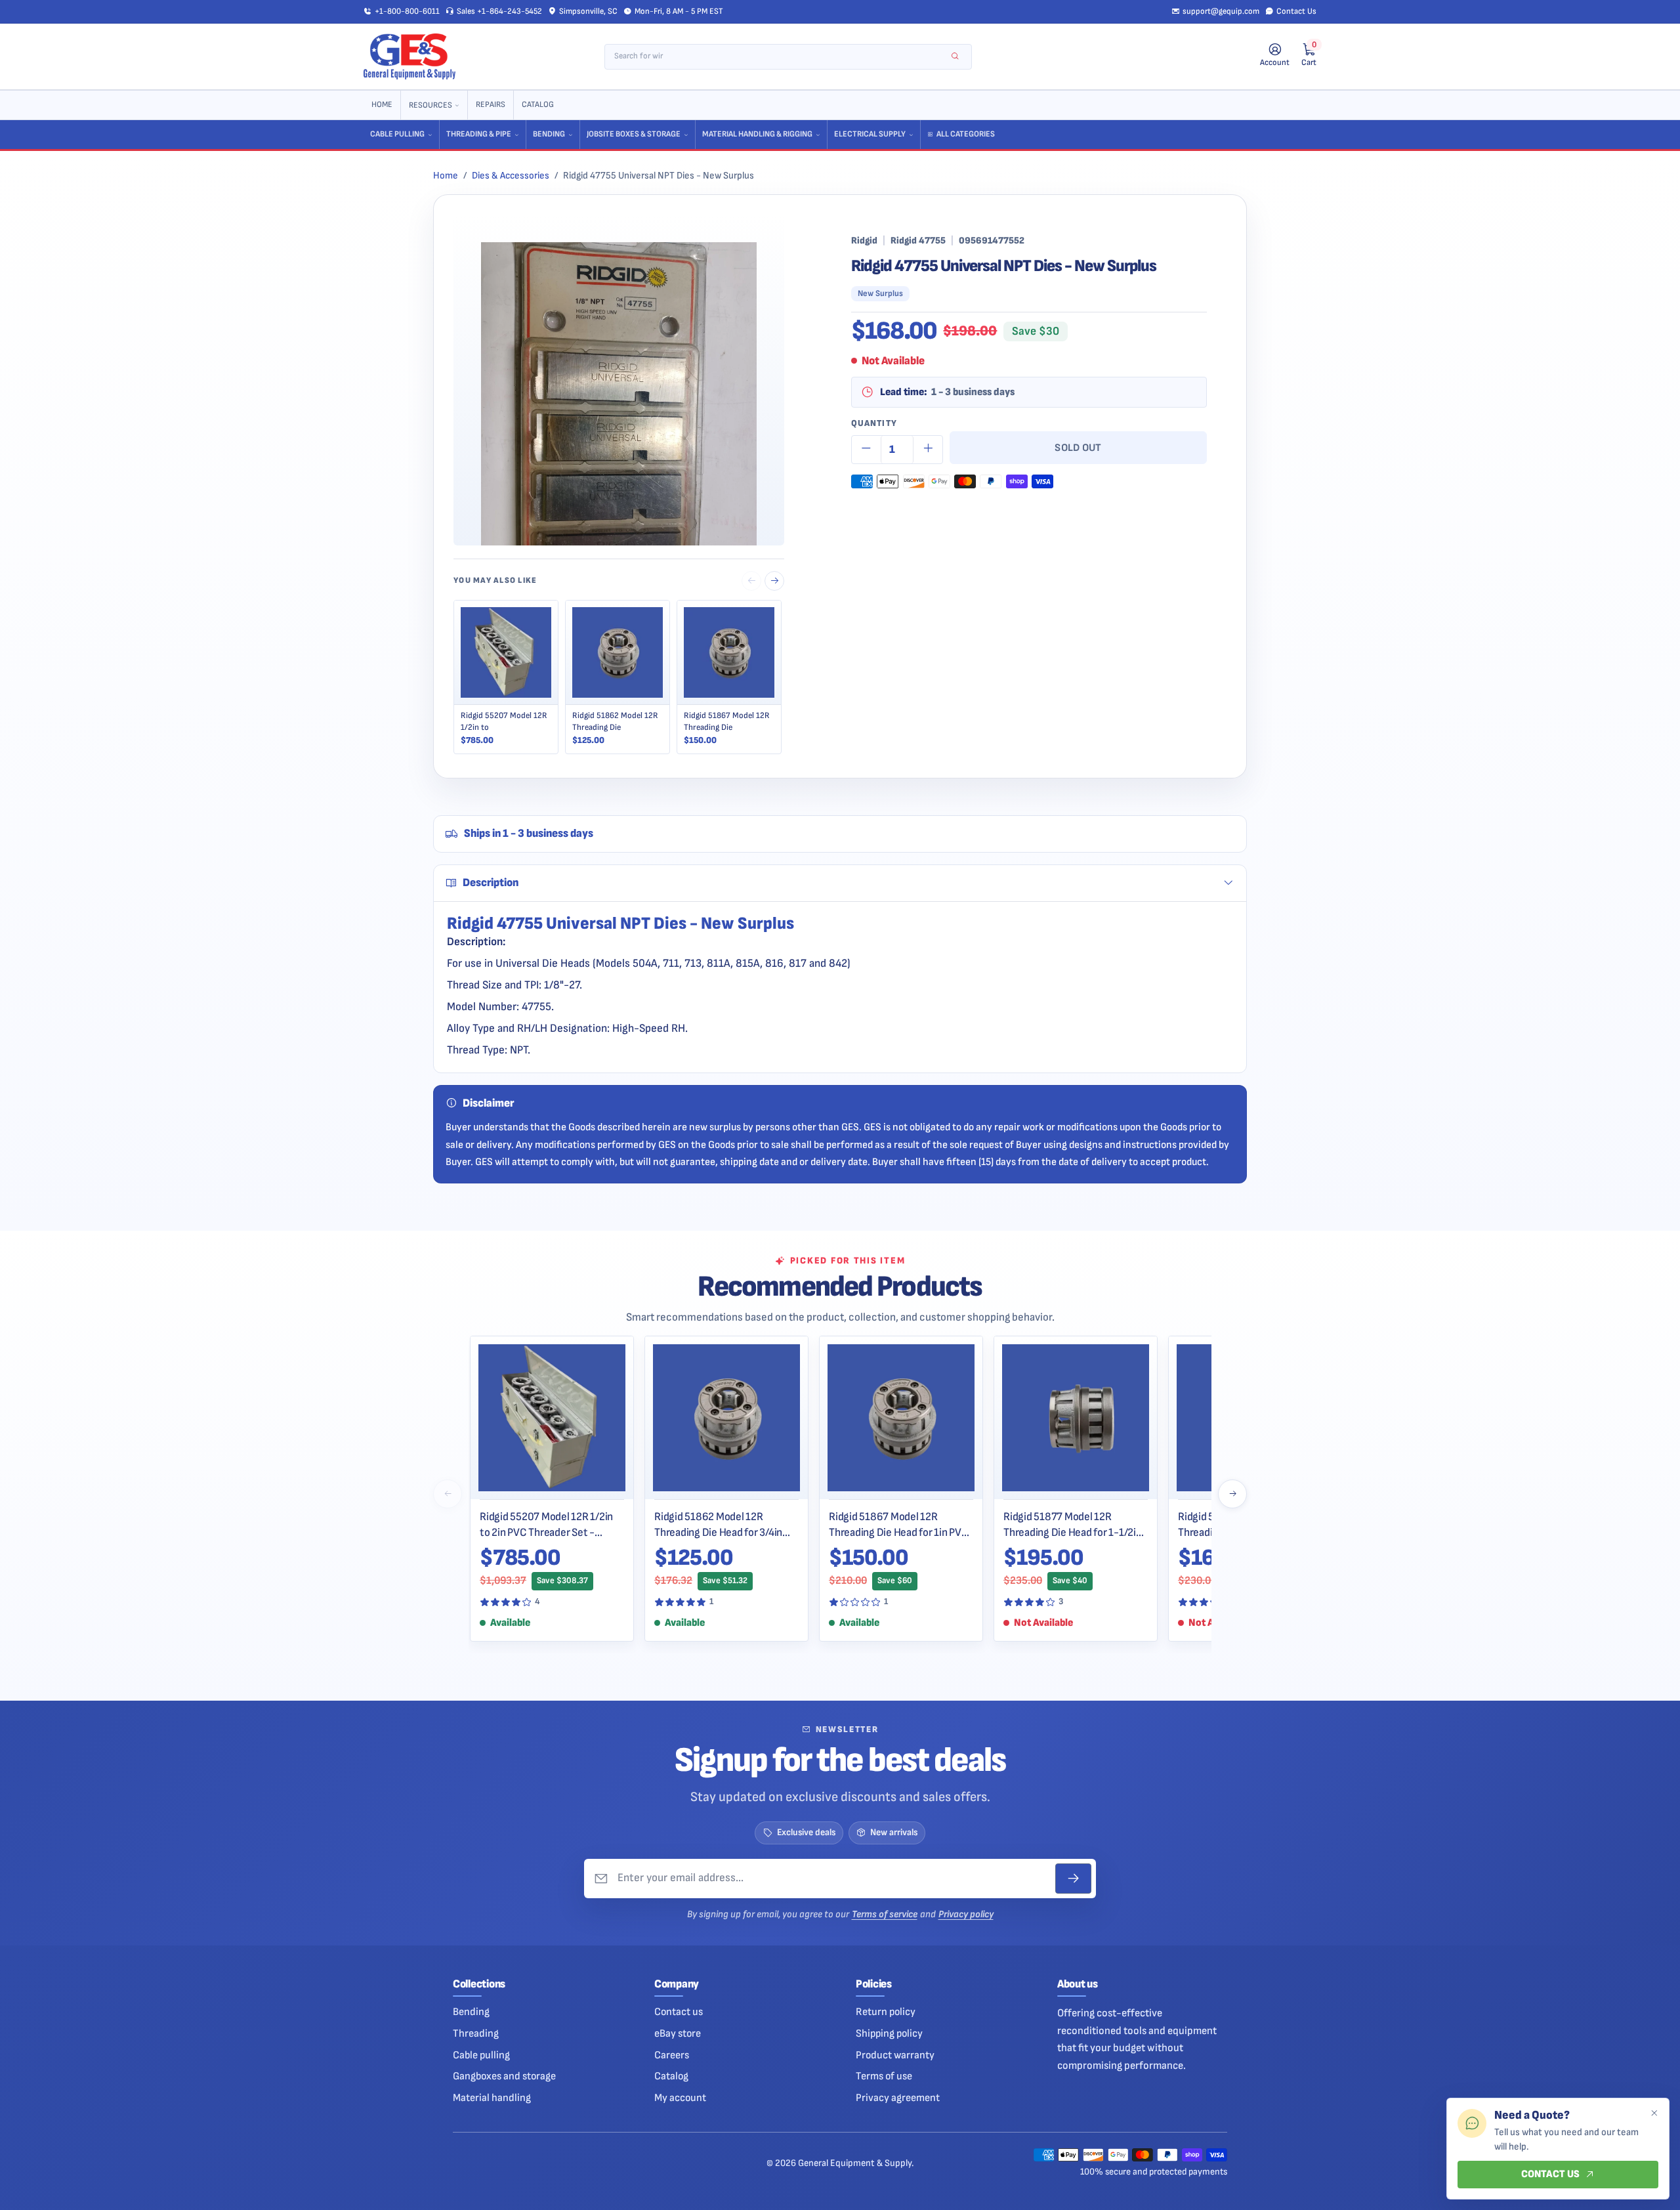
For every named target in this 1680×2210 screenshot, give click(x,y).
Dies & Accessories (511, 176)
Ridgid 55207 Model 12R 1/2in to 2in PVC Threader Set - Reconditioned (546, 1525)
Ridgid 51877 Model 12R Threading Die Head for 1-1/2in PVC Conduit (1073, 1525)
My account (680, 2098)
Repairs (491, 105)
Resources (430, 105)
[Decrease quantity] (866, 450)
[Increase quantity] (928, 450)
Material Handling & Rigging (757, 134)
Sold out (1078, 448)
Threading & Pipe (479, 134)
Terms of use (884, 2076)
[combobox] (779, 57)
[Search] (955, 57)
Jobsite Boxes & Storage (634, 134)
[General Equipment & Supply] (409, 56)
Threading (476, 2033)
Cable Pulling (397, 134)
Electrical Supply (870, 134)
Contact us (679, 2012)
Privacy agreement (898, 2098)
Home (382, 105)
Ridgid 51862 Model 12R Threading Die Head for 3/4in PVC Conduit (718, 1525)
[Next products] (1232, 1494)
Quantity (874, 423)
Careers (672, 2055)
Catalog (538, 105)
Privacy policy (966, 1914)
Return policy (886, 2012)
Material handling (492, 2098)
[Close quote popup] (1654, 2114)
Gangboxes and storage (504, 2076)
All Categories (966, 134)
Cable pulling (481, 2055)
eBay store (678, 2033)
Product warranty (895, 2055)
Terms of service (885, 1914)
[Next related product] (774, 581)
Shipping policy (889, 2033)
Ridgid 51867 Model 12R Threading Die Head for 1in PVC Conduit (899, 1525)
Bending (549, 134)
